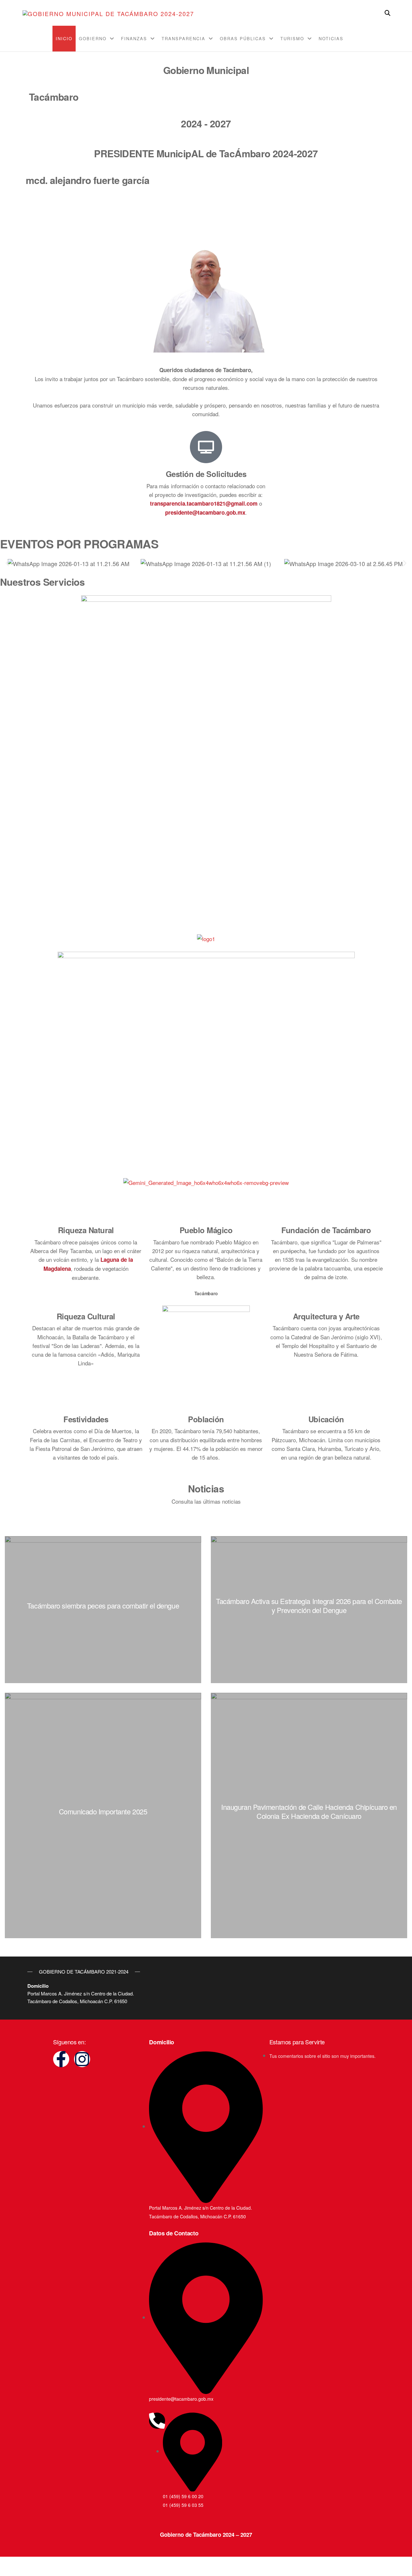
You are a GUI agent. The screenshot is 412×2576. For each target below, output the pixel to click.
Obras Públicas (243, 38)
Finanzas (134, 38)
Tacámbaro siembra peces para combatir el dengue (103, 1605)
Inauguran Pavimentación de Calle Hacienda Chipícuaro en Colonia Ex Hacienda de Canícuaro (309, 1811)
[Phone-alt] (157, 2421)
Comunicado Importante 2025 (103, 1811)
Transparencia (183, 38)
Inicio (64, 38)
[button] (7, 563)
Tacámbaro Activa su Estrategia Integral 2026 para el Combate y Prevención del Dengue (309, 1605)
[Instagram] (82, 2059)
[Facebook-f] (61, 2059)
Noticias (331, 38)
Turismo (292, 38)
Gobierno (93, 38)
